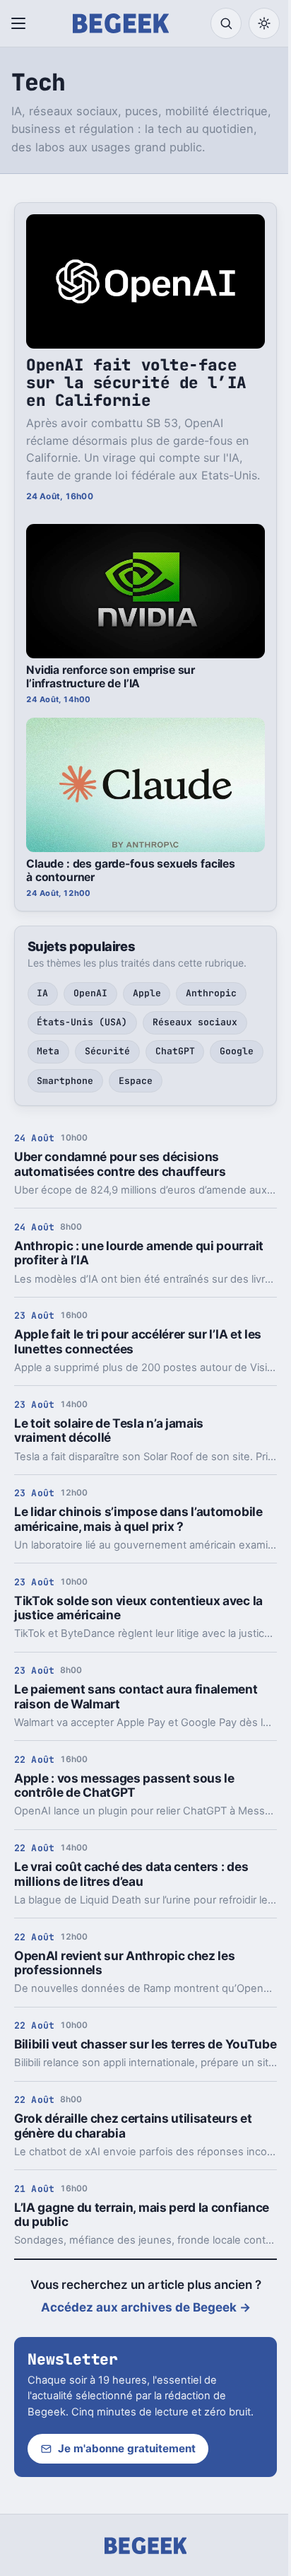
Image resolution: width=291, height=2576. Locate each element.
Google (237, 1051)
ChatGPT (175, 1051)
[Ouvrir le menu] (21, 23)
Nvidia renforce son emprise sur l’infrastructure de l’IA (111, 677)
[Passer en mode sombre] (264, 23)
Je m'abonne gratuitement (127, 2448)
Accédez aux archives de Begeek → (146, 2307)
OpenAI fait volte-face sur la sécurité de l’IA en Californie (136, 383)
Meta (48, 1051)
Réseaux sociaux (195, 1022)
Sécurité (107, 1051)
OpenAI (90, 993)
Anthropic (211, 993)
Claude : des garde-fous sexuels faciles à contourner (131, 870)
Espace (136, 1081)
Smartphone (65, 1081)
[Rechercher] (226, 23)
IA (42, 993)
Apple (147, 993)
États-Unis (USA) (82, 1022)
